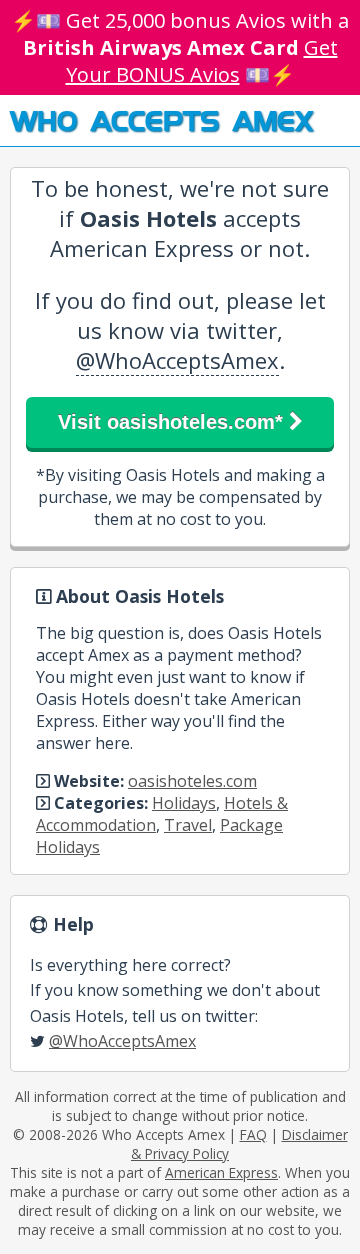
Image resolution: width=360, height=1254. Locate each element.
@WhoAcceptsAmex (177, 360)
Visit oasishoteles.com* (173, 422)
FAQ (253, 1134)
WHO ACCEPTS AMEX (161, 120)
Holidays (184, 803)
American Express (221, 1172)
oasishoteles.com (192, 781)
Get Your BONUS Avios (202, 61)
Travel (188, 825)
